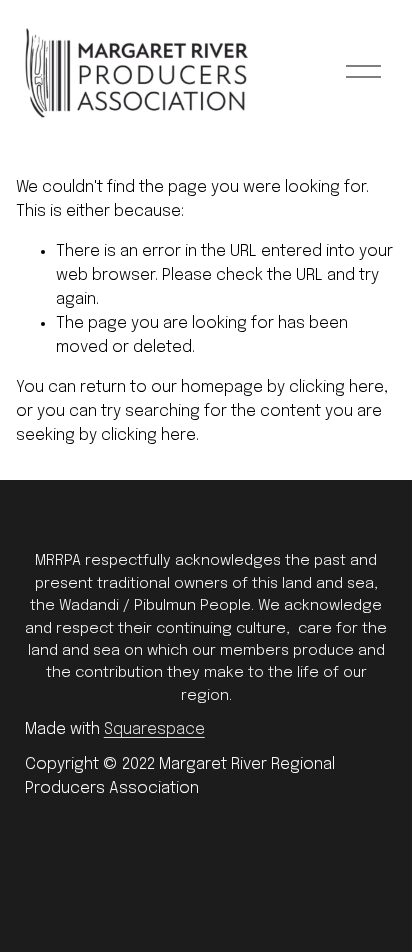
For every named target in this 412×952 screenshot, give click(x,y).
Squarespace (154, 729)
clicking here (336, 387)
